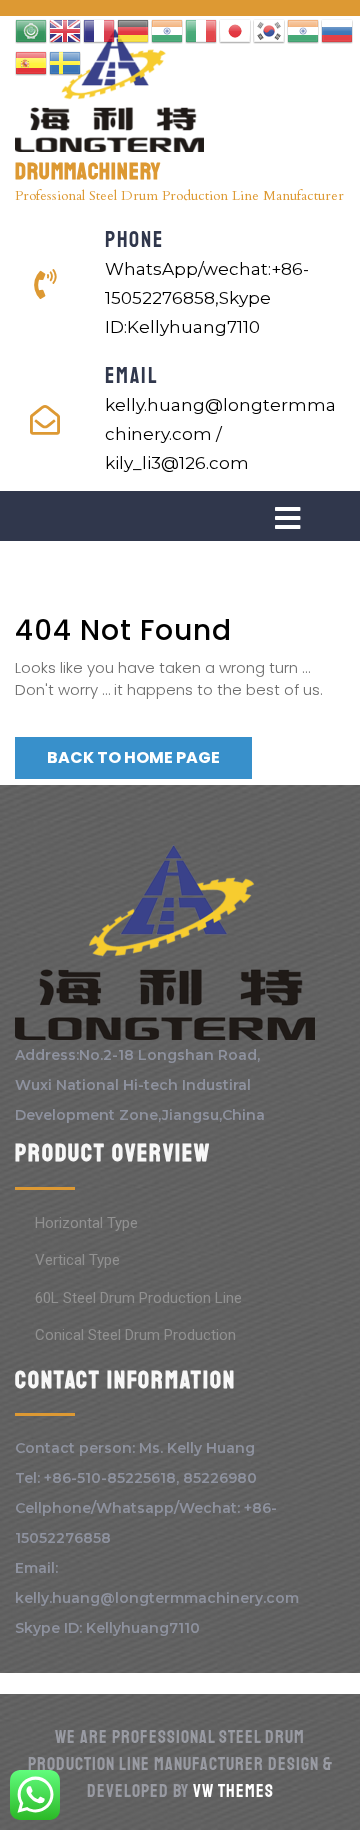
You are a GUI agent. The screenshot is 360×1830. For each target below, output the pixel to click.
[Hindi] (168, 29)
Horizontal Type (86, 1223)
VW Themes (231, 1791)
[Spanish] (32, 61)
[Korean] (270, 29)
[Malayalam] (304, 29)
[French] (100, 29)
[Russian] (338, 29)
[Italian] (202, 29)
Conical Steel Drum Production (135, 1335)
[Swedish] (66, 61)
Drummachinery (88, 171)
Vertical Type (77, 1260)
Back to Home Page (133, 757)
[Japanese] (236, 29)
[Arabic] (32, 29)
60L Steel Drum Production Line (138, 1298)
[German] (134, 29)
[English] (66, 29)
